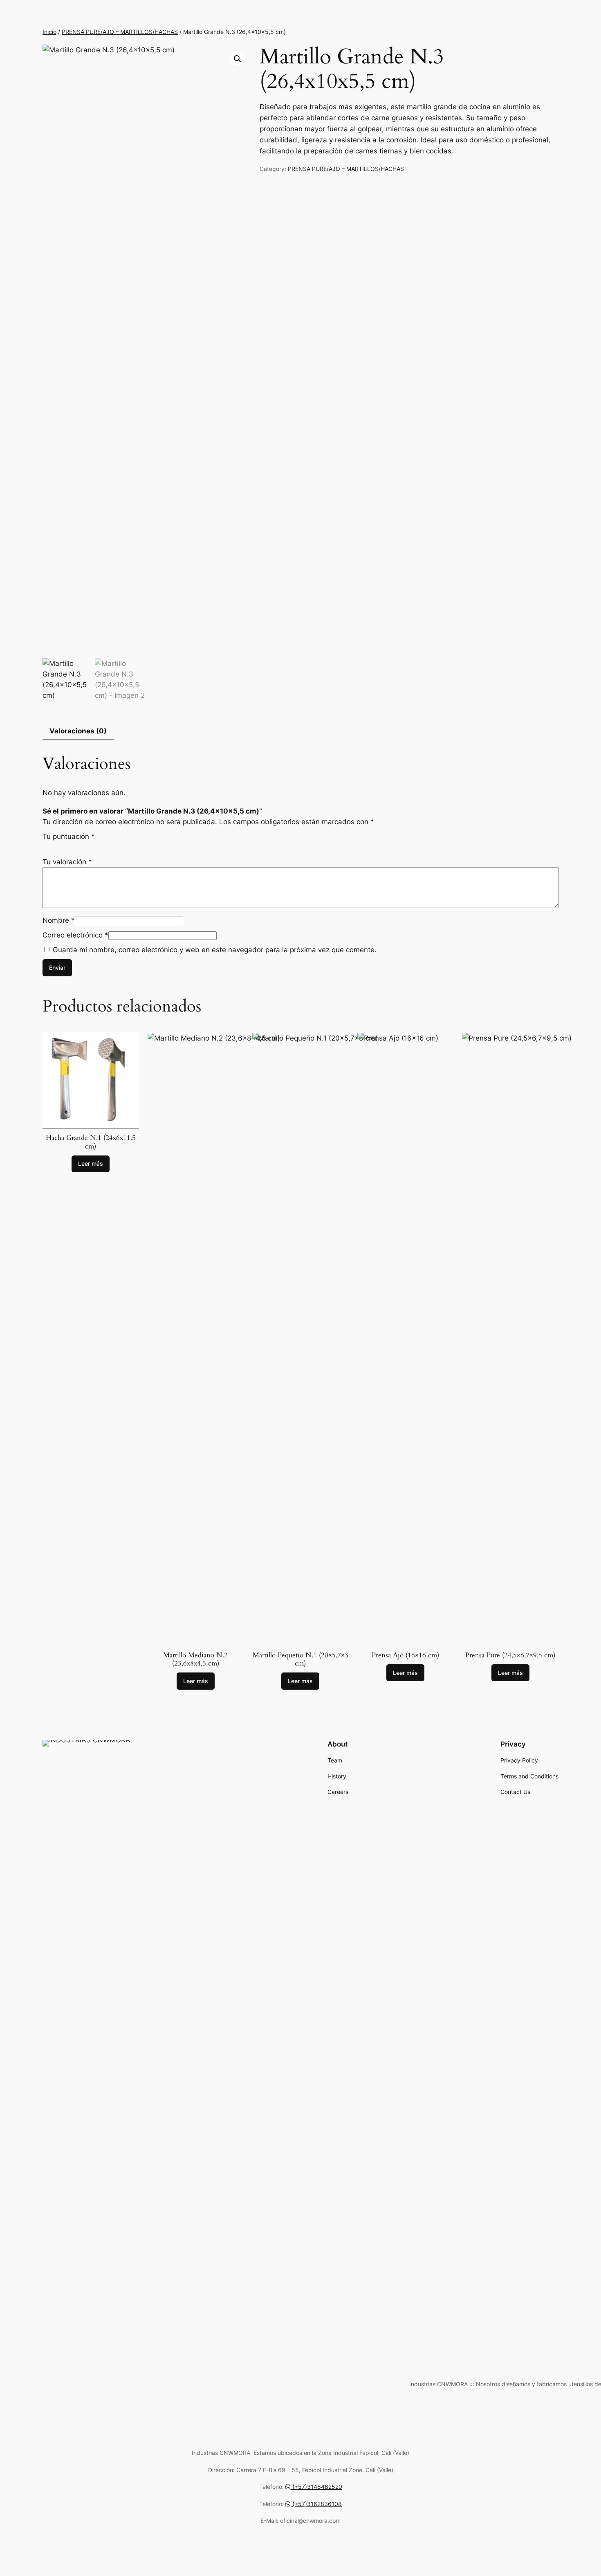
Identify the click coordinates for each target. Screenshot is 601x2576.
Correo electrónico (75, 935)
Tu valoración (67, 862)
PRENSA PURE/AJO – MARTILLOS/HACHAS (120, 32)
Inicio (49, 32)
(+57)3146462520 (316, 2487)
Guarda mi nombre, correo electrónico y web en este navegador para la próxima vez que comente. (215, 950)
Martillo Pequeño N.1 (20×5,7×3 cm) (300, 1659)
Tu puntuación (69, 836)
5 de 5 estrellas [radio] (82, 845)
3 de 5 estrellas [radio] (64, 845)
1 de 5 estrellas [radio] (46, 845)
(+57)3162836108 (316, 2504)
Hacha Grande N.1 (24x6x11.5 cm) (91, 1142)
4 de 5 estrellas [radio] (73, 845)
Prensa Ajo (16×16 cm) (405, 1655)
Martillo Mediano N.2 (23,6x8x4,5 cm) (195, 1659)
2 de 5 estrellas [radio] (55, 845)
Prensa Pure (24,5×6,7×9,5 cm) (510, 1655)
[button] (238, 59)
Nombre (59, 920)
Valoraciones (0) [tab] (78, 731)
